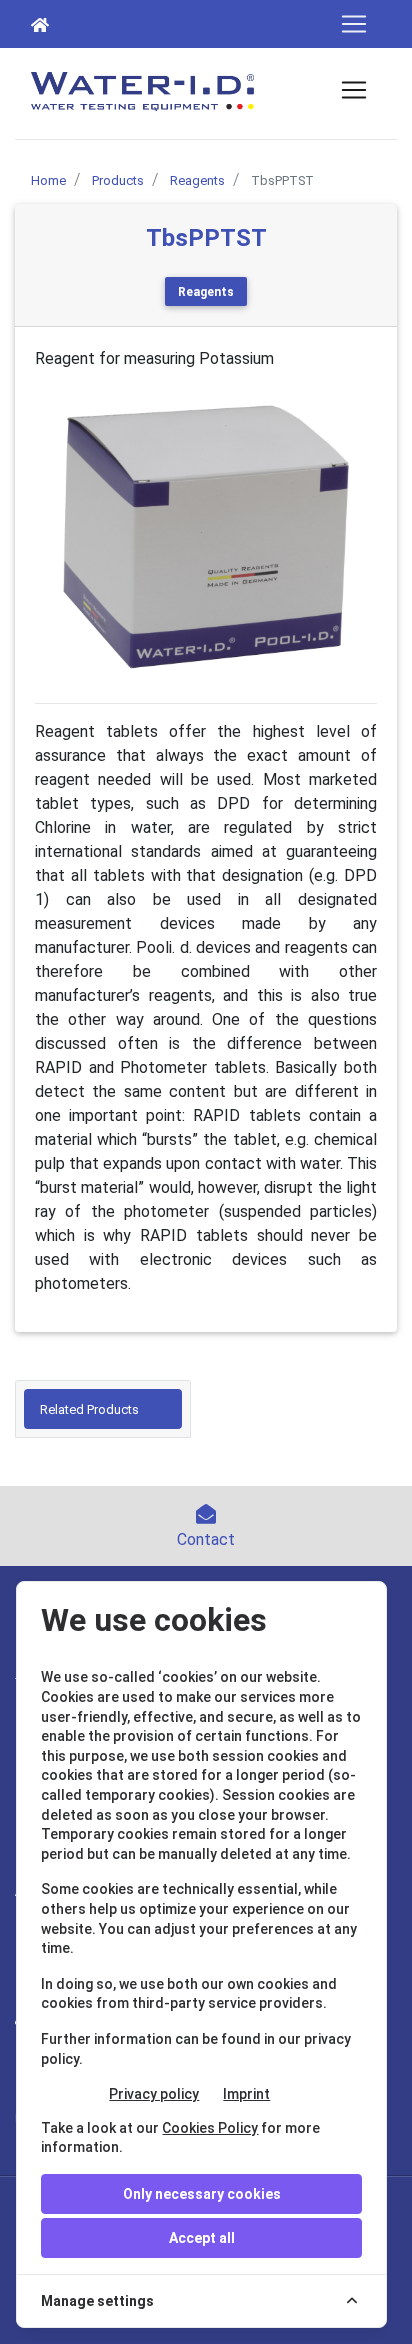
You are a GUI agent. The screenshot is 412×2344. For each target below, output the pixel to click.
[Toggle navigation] (354, 24)
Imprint (246, 2094)
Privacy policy (154, 2094)
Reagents (206, 292)
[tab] (103, 1409)
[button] (60, 536)
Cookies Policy (210, 2128)
